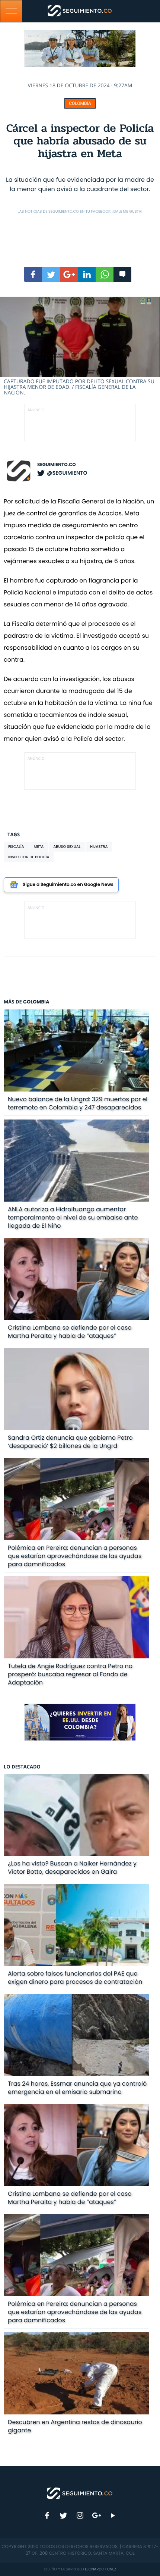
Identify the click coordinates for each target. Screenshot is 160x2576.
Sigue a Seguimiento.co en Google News (68, 885)
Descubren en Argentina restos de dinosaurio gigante (75, 2426)
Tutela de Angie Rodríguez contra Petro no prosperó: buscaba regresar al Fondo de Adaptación (70, 1674)
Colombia (80, 103)
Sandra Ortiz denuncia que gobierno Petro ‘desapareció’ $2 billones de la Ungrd (70, 1442)
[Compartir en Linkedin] (87, 274)
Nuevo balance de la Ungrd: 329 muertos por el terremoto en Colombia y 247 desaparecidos (78, 1103)
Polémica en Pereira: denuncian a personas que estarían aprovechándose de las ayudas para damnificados (75, 1556)
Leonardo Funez (100, 2569)
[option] (80, 346)
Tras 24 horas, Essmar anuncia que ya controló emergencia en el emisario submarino (77, 2088)
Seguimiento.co (57, 465)
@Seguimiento (67, 473)
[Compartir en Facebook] (33, 274)
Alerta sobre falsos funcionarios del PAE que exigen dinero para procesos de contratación (75, 1978)
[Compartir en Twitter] (51, 274)
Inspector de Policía (29, 857)
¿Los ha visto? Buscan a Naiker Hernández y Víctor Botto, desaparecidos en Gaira (72, 1868)
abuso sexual (67, 847)
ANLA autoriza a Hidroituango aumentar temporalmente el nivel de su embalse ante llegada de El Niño (73, 1217)
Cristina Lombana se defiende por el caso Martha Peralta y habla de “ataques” (70, 1332)
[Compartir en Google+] (69, 274)
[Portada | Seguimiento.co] (80, 2493)
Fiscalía (16, 847)
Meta (39, 847)
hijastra (99, 847)
